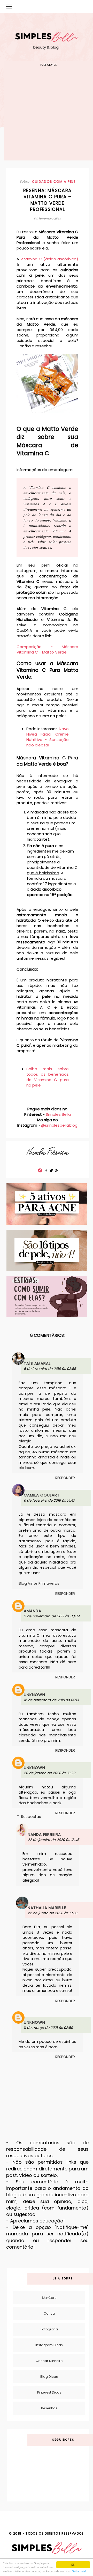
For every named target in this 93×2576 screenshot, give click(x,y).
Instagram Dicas (49, 2345)
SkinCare (49, 2298)
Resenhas (49, 2408)
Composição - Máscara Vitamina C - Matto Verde (47, 649)
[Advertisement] (47, 114)
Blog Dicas (49, 2377)
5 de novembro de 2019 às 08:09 (52, 1616)
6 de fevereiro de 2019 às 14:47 (49, 1500)
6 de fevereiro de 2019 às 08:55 (50, 1369)
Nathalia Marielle (47, 1908)
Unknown (34, 1695)
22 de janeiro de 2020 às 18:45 (53, 1840)
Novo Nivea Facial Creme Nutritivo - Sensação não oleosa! (48, 737)
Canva (49, 2313)
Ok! (73, 2564)
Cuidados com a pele (54, 182)
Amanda (33, 1611)
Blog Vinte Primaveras (39, 1583)
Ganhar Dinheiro (49, 2361)
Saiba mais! (79, 2571)
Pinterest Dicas (49, 2392)
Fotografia (49, 2329)
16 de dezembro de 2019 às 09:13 (51, 1700)
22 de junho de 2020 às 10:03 (52, 1913)
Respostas (31, 1817)
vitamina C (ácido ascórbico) (49, 259)
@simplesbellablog (59, 1125)
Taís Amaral (37, 1363)
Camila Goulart (42, 1495)
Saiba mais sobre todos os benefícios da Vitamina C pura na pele (48, 1077)
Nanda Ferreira (44, 1834)
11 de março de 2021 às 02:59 (48, 2028)
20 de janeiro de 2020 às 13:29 (49, 1773)
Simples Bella (58, 1114)
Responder (65, 1478)
